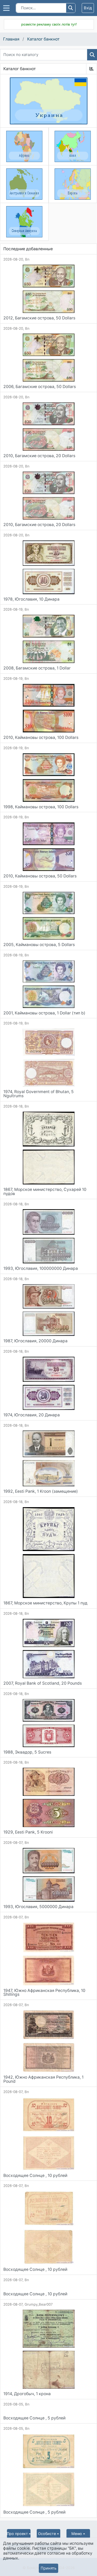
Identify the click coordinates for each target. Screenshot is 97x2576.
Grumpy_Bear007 (39, 2304)
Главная (11, 39)
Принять (48, 2568)
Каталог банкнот (43, 39)
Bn (27, 259)
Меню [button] (77, 2534)
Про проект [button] (17, 2534)
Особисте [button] (47, 2534)
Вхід (88, 8)
